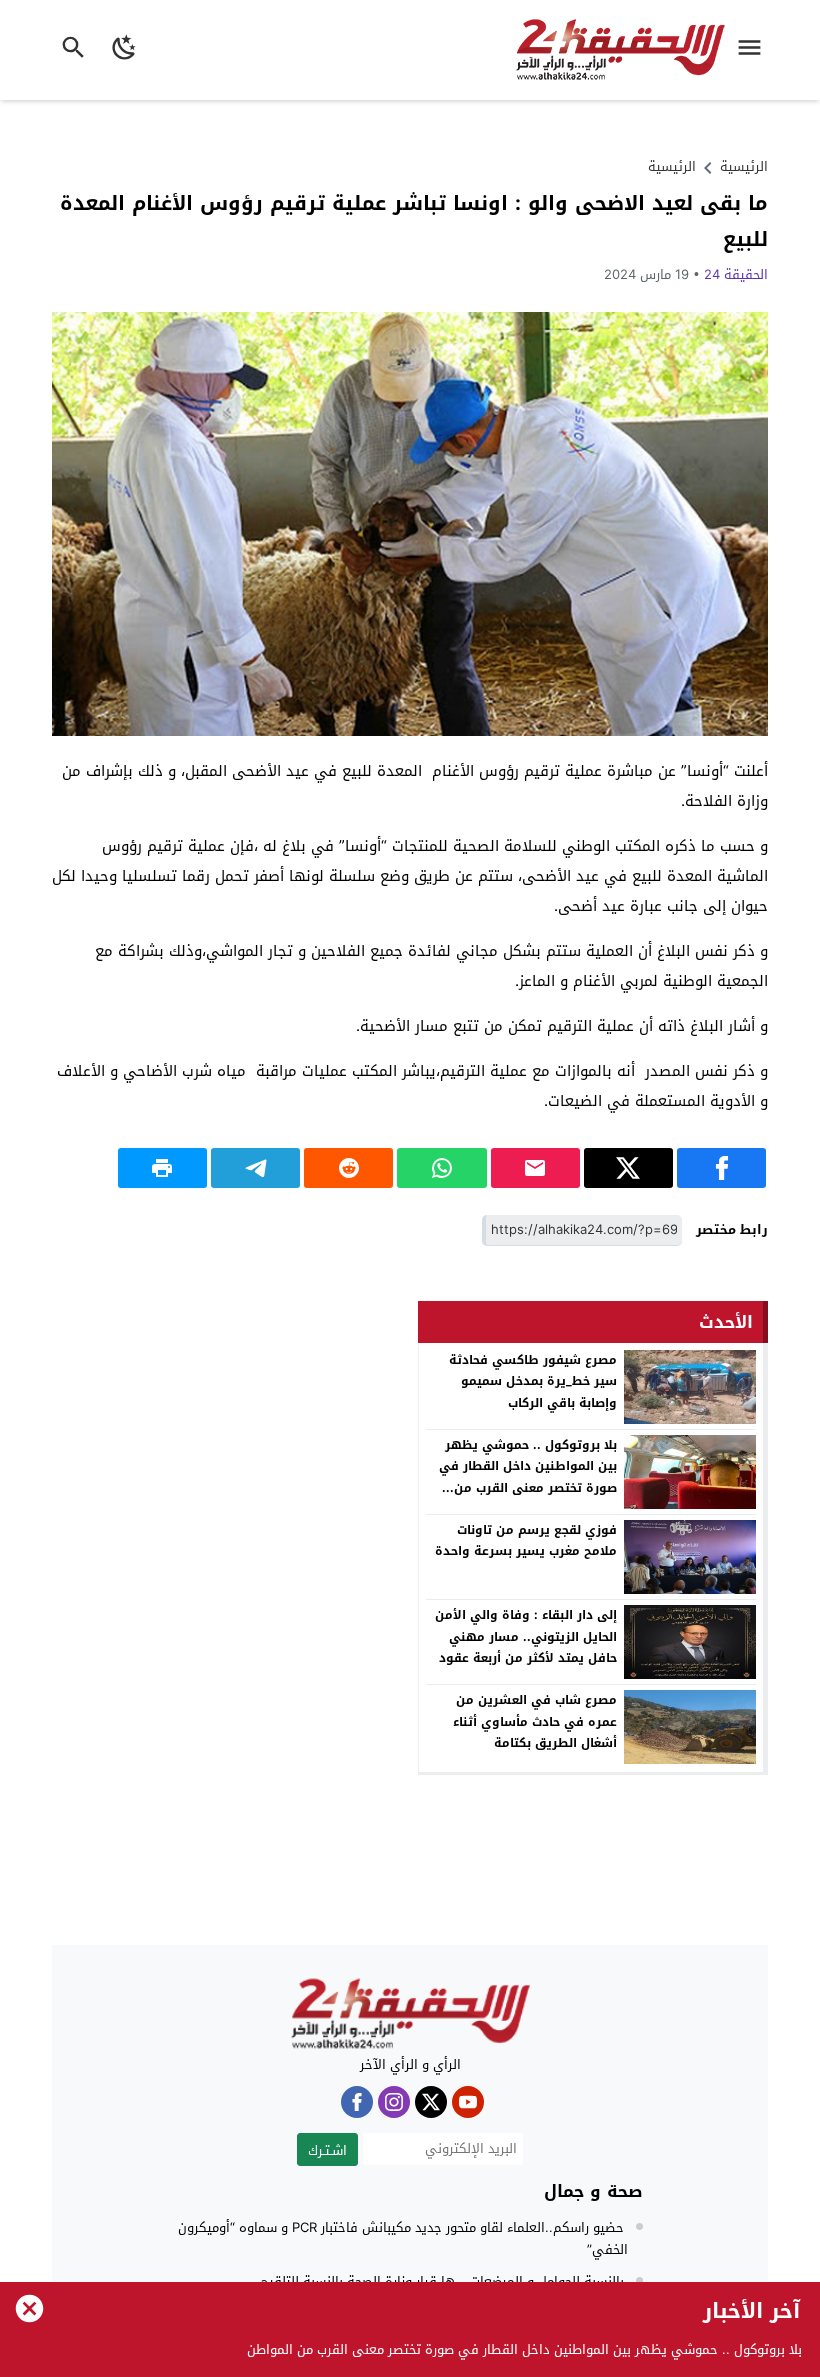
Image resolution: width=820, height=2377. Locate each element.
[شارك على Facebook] (721, 1168)
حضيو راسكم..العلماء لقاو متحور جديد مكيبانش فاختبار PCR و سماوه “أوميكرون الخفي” (403, 2238)
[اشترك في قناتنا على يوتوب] (468, 2102)
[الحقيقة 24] (410, 2014)
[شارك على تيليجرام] (255, 1168)
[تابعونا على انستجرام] (394, 2102)
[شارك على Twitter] (628, 1168)
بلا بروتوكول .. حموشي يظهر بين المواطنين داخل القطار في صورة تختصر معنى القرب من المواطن (528, 1477)
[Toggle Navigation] (754, 50)
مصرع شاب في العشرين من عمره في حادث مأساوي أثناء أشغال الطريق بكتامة (535, 1721)
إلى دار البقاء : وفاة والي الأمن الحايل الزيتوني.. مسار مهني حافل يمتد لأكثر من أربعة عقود (526, 1636)
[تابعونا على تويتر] (431, 2102)
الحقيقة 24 (736, 274)
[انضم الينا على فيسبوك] (357, 2102)
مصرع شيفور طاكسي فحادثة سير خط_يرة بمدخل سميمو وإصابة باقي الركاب (533, 1381)
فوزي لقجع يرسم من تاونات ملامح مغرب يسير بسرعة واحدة (526, 1541)
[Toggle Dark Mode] (124, 50)
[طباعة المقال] (162, 1168)
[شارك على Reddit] (348, 1168)
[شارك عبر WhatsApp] (441, 1168)
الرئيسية (672, 166)
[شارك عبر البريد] (535, 1168)
